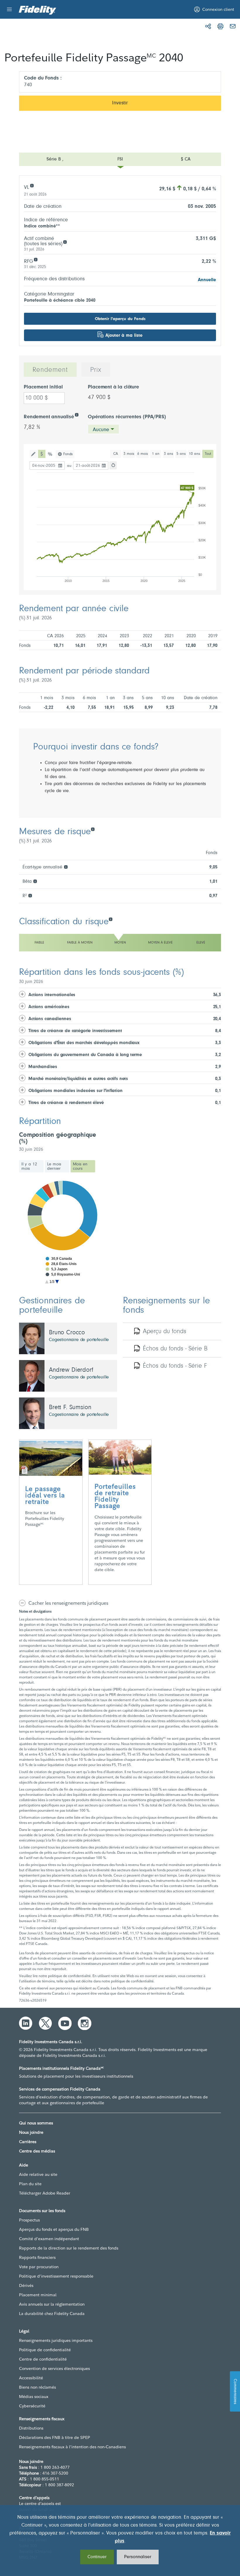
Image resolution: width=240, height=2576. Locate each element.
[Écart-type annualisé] (66, 867)
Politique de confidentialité (45, 2350)
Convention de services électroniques (54, 2368)
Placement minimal (38, 2295)
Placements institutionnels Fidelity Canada (61, 2068)
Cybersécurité (32, 2406)
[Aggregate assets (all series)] (65, 242)
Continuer (97, 2557)
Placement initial (43, 387)
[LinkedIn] (26, 2023)
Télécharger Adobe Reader (45, 2193)
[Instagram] (85, 2023)
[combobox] (103, 429)
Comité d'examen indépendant (49, 2239)
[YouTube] (65, 2023)
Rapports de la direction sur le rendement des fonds (69, 2248)
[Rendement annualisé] (77, 414)
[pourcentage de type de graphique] (50, 454)
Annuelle (207, 280)
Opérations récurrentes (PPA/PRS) (127, 417)
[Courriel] (233, 26)
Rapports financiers (37, 2257)
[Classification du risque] (110, 919)
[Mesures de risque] (93, 829)
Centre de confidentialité (43, 2359)
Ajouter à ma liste (124, 336)
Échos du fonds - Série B (175, 1349)
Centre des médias (37, 2151)
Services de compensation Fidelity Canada (60, 2089)
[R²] (30, 895)
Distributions (31, 2428)
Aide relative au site (38, 2174)
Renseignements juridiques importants (56, 2340)
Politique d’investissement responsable (56, 2276)
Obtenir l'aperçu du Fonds (120, 319)
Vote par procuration (39, 2267)
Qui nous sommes (36, 2123)
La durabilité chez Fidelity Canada (52, 2314)
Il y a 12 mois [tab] (29, 1166)
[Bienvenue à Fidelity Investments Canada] (37, 10)
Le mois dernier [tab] (54, 1166)
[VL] (32, 185)
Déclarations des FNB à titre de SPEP (55, 2437)
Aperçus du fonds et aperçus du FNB (54, 2229)
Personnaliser (138, 2557)
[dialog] (120, 2540)
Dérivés (26, 2285)
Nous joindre (31, 2132)
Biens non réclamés (37, 2387)
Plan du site (30, 2184)
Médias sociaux (34, 2397)
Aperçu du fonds (164, 1332)
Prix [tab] (96, 370)
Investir (120, 103)
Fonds (68, 454)
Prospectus (29, 2220)
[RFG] (36, 259)
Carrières (28, 2142)
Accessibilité (31, 2378)
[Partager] (208, 26)
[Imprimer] (220, 26)
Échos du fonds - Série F (175, 1366)
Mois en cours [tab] (80, 1166)
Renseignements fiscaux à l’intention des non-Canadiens (72, 2447)
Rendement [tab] (50, 370)
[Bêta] (35, 881)
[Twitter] (45, 2023)
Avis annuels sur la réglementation (52, 2304)
